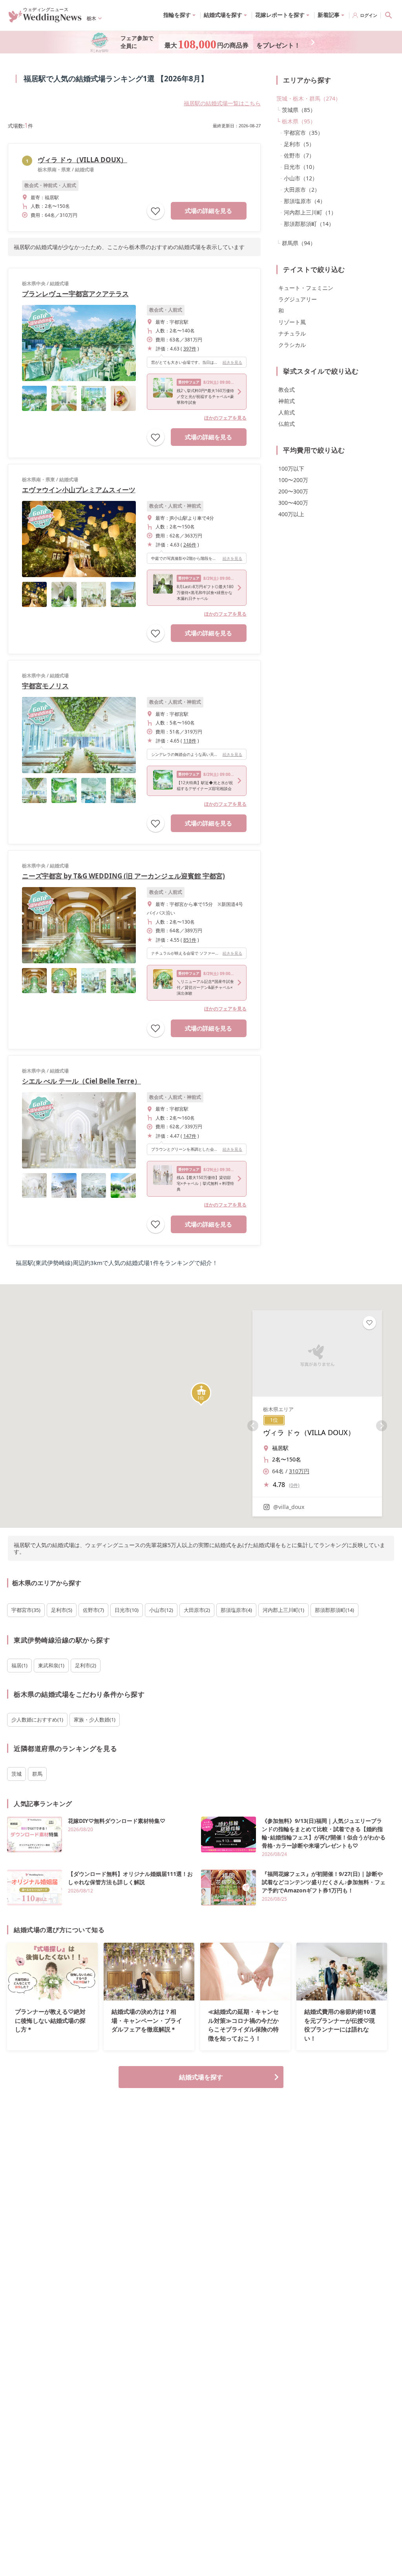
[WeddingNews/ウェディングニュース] (45, 19)
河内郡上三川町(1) (283, 1610)
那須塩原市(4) (236, 1610)
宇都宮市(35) (26, 1610)
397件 (190, 349)
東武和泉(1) (51, 1665)
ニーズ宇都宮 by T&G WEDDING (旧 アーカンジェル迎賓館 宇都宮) (123, 876)
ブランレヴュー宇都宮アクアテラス (75, 294)
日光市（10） (301, 167)
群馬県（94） (299, 243)
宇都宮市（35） (303, 133)
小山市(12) (161, 1610)
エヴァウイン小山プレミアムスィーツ (79, 490)
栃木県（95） (299, 121)
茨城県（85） (299, 110)
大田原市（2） (302, 190)
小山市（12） (301, 178)
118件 (190, 741)
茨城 (16, 1774)
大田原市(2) (197, 1610)
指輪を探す (177, 15)
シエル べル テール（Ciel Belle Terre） (81, 1081)
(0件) (294, 1485)
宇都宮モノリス (45, 686)
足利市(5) (62, 1610)
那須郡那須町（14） (309, 224)
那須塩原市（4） (305, 201)
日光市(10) (127, 1610)
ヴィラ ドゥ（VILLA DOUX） (82, 160)
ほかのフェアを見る (225, 418)
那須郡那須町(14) (334, 1610)
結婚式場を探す (201, 2077)
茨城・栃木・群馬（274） (309, 98)
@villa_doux (289, 1507)
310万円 (299, 1471)
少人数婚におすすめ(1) (37, 1720)
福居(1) (19, 1665)
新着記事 (329, 15)
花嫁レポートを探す (280, 15)
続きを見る (232, 362)
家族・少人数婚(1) (95, 1720)
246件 (190, 545)
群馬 (37, 1774)
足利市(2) (86, 1665)
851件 (190, 940)
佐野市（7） (299, 155)
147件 (190, 1136)
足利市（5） (299, 144)
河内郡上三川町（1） (310, 212)
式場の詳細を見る (208, 211)
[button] (201, 1394)
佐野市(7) (93, 1610)
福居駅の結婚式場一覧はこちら (222, 103)
